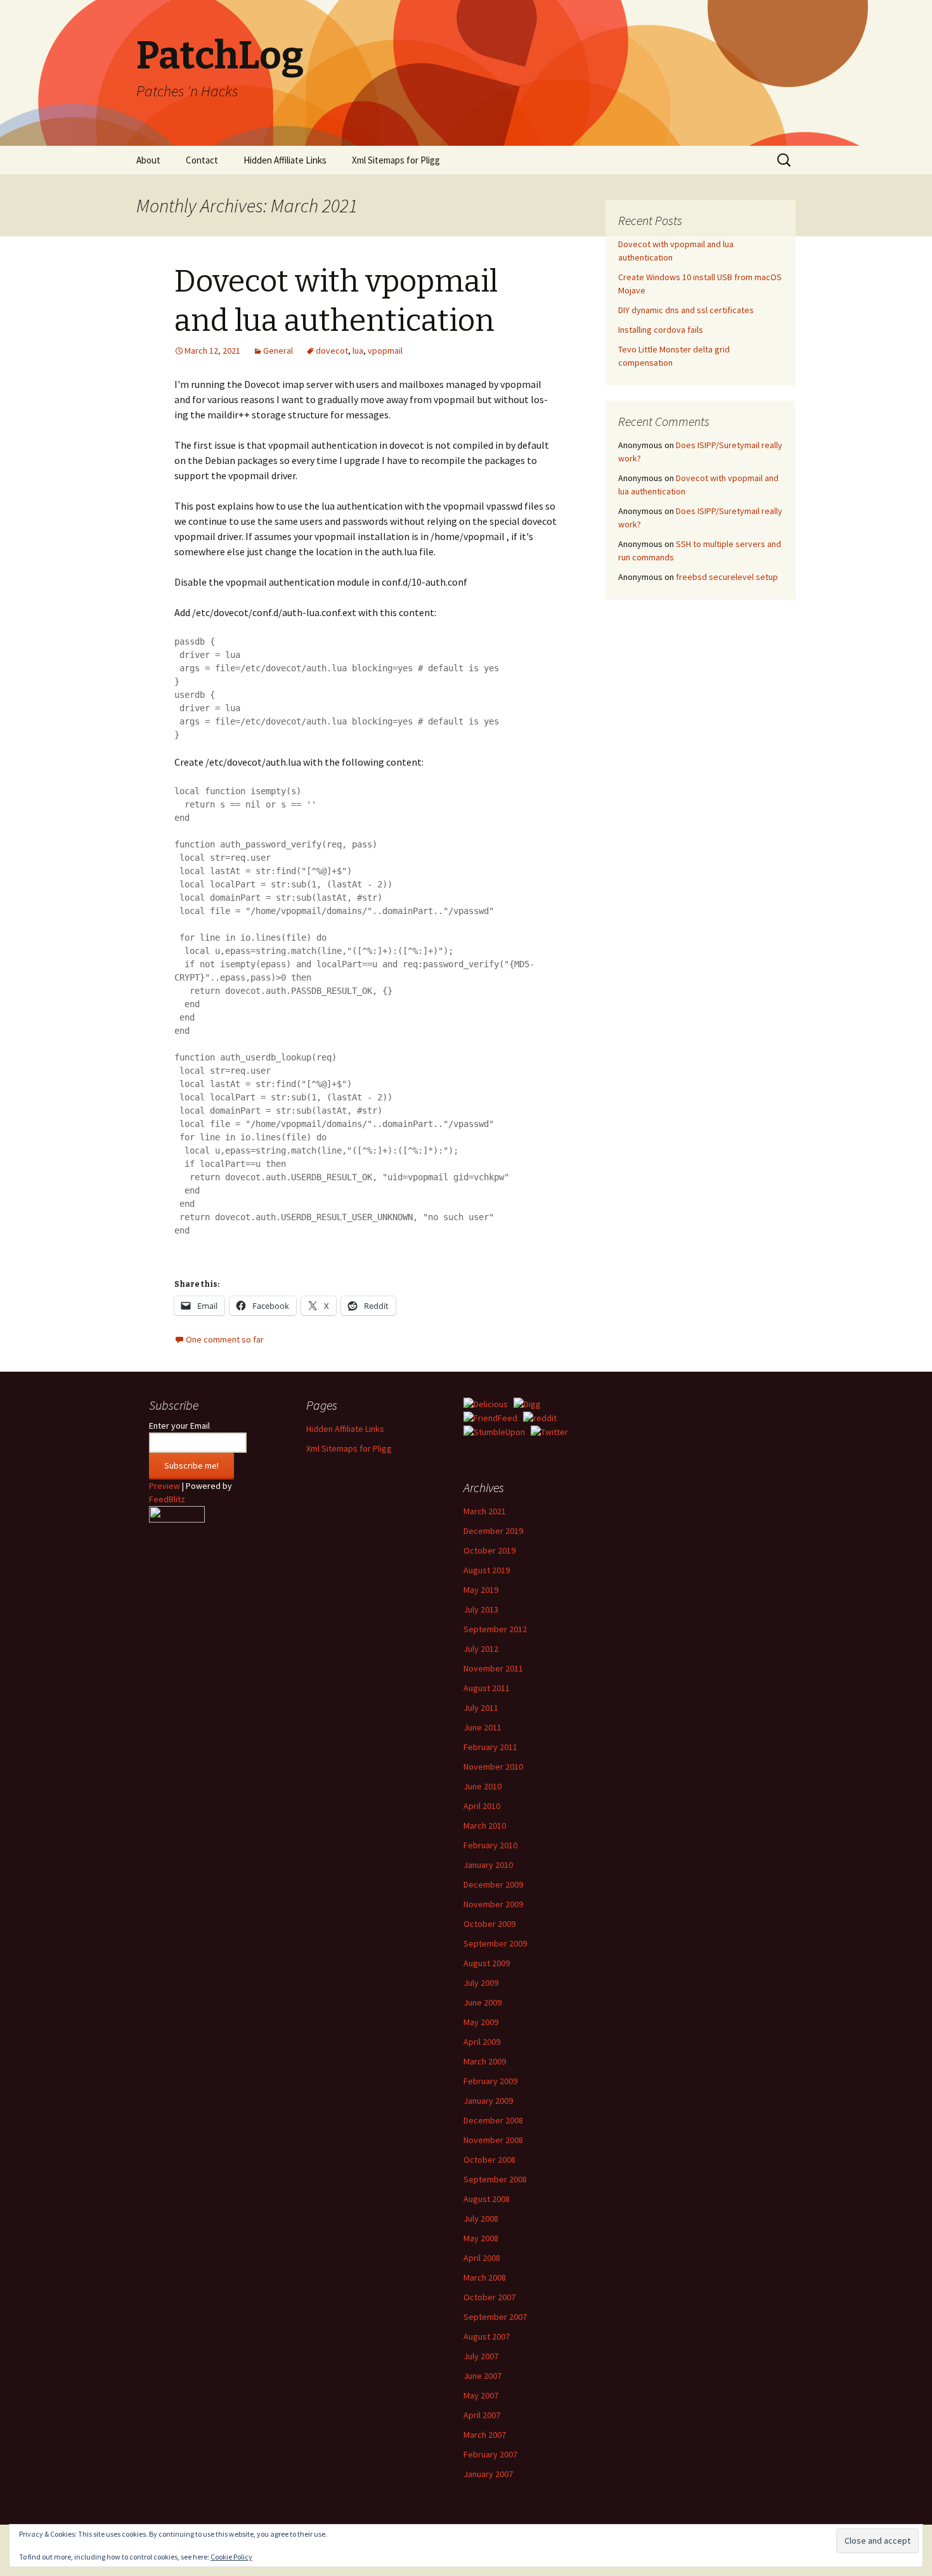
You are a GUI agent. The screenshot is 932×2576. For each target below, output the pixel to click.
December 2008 (493, 2120)
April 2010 (482, 1806)
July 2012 (481, 1649)
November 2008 (493, 2140)
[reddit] (540, 1417)
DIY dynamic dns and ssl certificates (686, 310)
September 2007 (495, 2317)
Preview (165, 1486)
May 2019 (481, 1590)
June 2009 (482, 2002)
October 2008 (489, 2160)
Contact (202, 160)
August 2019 (487, 1570)
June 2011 (482, 1727)
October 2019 (489, 1550)
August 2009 (487, 1963)
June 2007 (482, 2376)
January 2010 (488, 1865)
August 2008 (487, 2199)
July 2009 (481, 1983)
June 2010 (482, 1786)
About (148, 160)
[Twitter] (549, 1431)
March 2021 (485, 1511)
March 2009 (485, 2061)
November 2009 (493, 1904)
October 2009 (489, 1924)
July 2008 (481, 2219)
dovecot (332, 351)
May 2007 (481, 2395)
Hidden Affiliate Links (285, 160)
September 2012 (495, 1629)
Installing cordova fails (661, 330)
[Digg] (527, 1403)
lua (358, 351)
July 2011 (481, 1708)
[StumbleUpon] (494, 1431)
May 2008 (481, 2238)
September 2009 (495, 1943)
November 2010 (493, 1767)
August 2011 (487, 1688)
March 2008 (485, 2277)
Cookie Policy (231, 2557)
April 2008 (482, 2258)
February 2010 (490, 1845)
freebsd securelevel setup (727, 577)
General (278, 351)
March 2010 (485, 1826)
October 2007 (489, 2297)
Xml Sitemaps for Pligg (396, 160)
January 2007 (488, 2474)
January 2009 (488, 2101)
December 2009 (493, 1884)
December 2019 (493, 1531)
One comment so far (225, 1339)
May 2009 (481, 2022)
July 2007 (481, 2356)
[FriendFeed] (490, 1417)
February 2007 (490, 2454)
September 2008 (495, 2179)
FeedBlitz (167, 1499)
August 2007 (487, 2336)
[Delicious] (486, 1403)
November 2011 (493, 1668)
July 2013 (481, 1609)
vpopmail (385, 351)
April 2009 (482, 2042)
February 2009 (490, 2081)
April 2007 (482, 2415)
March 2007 (485, 2435)
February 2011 (490, 1747)
